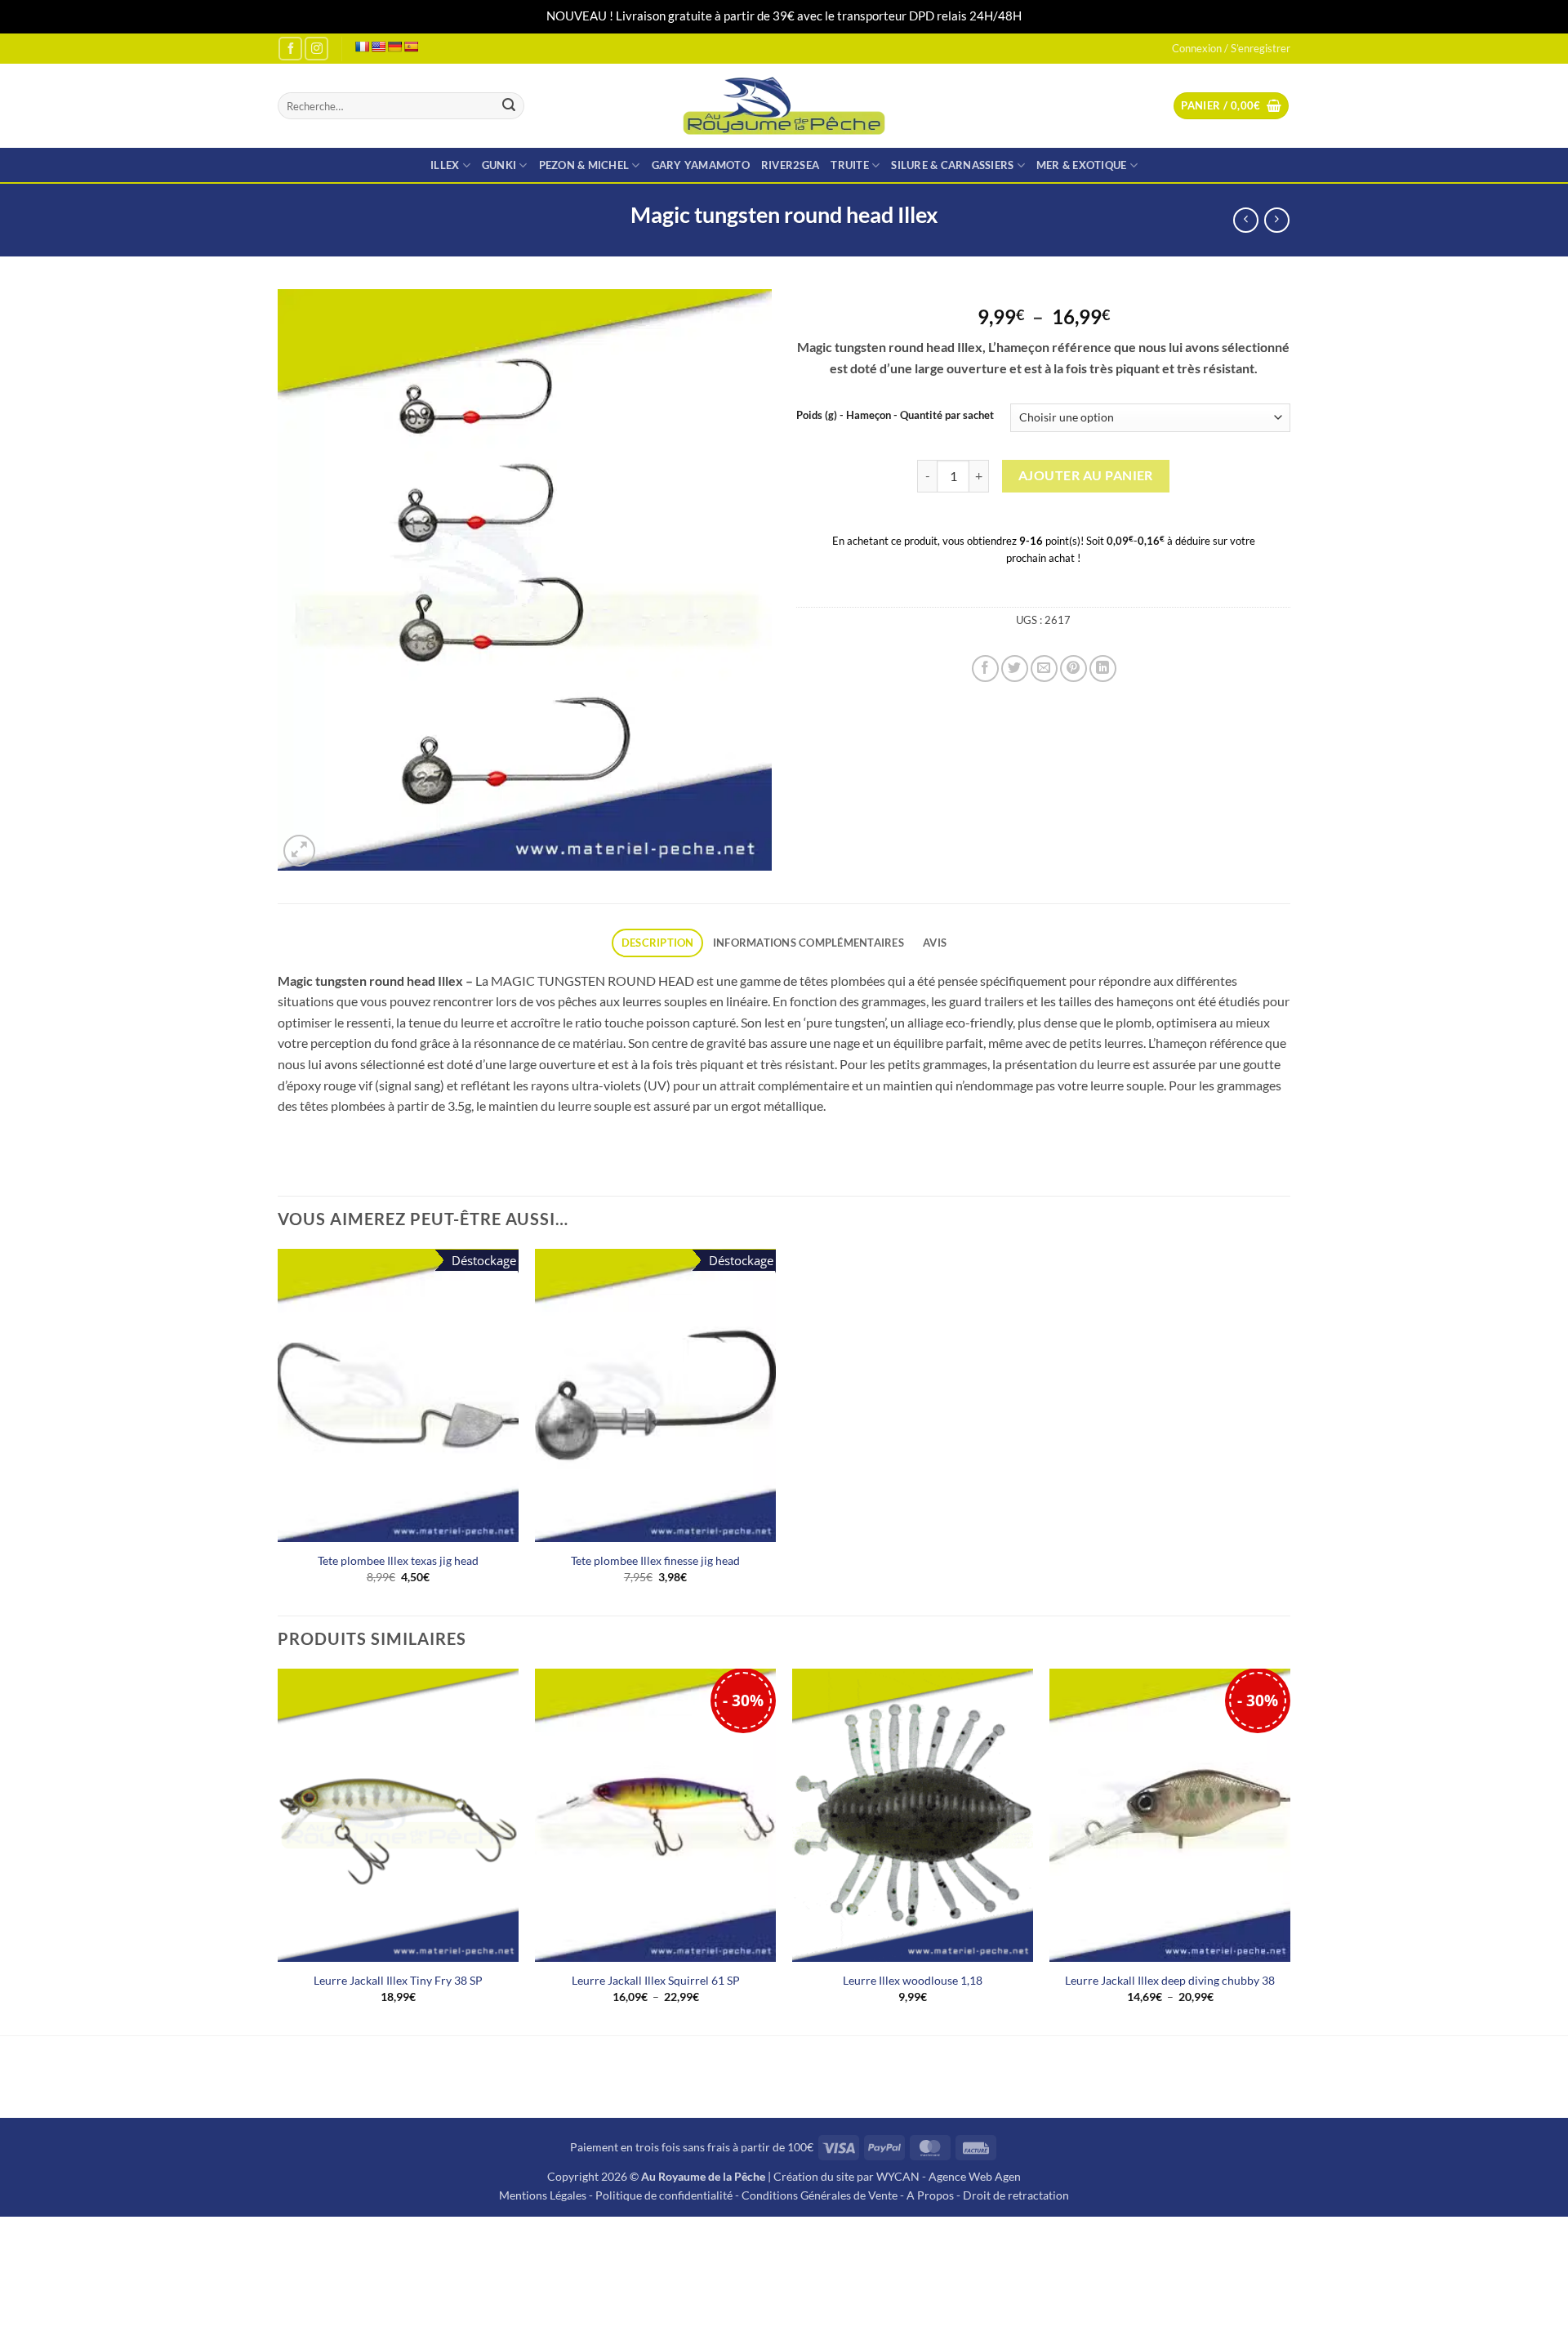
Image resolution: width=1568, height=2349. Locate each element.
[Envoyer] (509, 106)
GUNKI (499, 165)
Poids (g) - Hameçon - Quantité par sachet (895, 416)
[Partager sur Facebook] (985, 669)
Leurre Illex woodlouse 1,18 (913, 1980)
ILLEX (445, 165)
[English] (378, 47)
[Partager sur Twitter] (1015, 669)
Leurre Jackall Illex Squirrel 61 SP (656, 1980)
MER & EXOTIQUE (1082, 165)
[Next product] (1246, 220)
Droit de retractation (1016, 2195)
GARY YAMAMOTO (701, 165)
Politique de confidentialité (664, 2195)
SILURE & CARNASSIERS (952, 165)
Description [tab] (658, 943)
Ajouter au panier (1086, 475)
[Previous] (278, 1850)
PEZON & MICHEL (584, 165)
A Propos (930, 2195)
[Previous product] (1277, 220)
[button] (1231, 106)
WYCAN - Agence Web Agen (949, 2176)
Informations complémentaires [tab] (808, 943)
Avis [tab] (935, 943)
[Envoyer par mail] (1044, 669)
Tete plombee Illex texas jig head (398, 1560)
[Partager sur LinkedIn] (1103, 669)
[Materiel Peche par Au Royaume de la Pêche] (784, 106)
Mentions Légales (543, 2195)
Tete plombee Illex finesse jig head (655, 1560)
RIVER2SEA (790, 165)
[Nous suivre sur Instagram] (316, 49)
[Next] (1290, 1850)
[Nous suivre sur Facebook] (290, 49)
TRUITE (850, 165)
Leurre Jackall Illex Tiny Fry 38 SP (398, 1980)
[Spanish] (411, 47)
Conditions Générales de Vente (820, 2195)
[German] (394, 47)
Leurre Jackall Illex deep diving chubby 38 (1170, 1980)
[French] (362, 47)
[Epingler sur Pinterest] (1074, 669)
